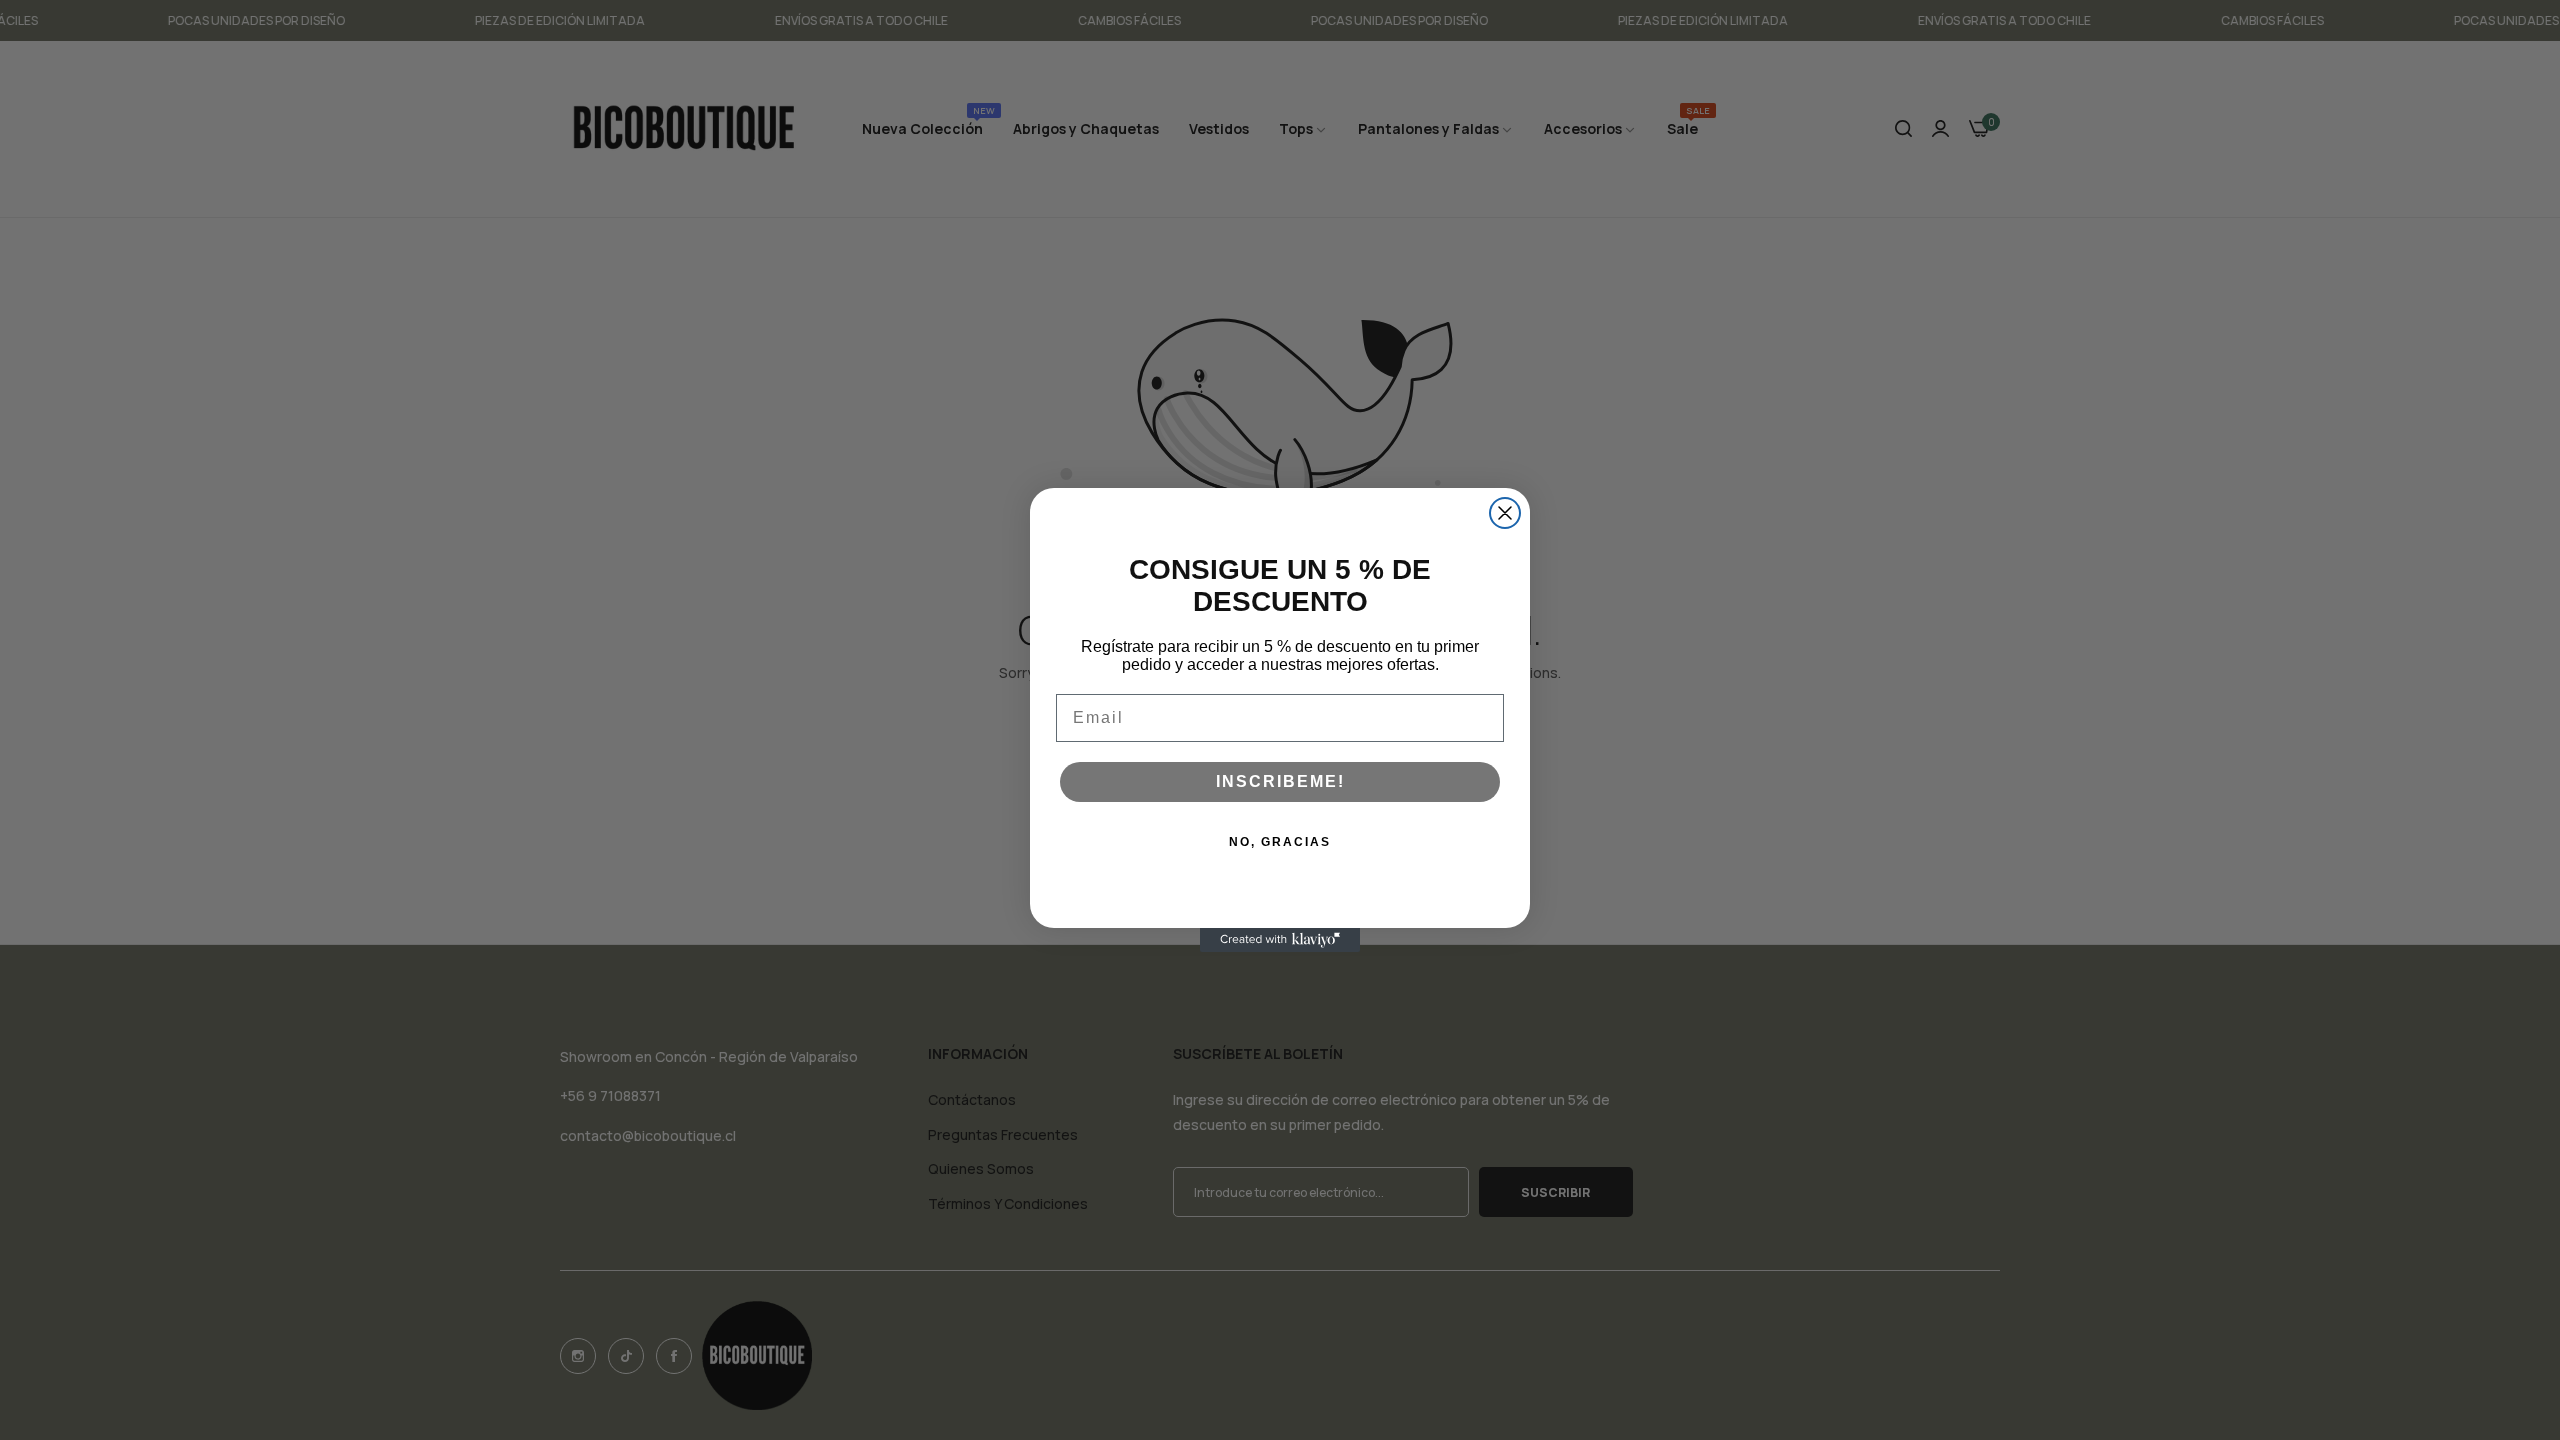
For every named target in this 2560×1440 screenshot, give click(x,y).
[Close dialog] (1505, 513)
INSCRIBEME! (1280, 781)
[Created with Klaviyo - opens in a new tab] (1280, 940)
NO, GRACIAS (1280, 842)
